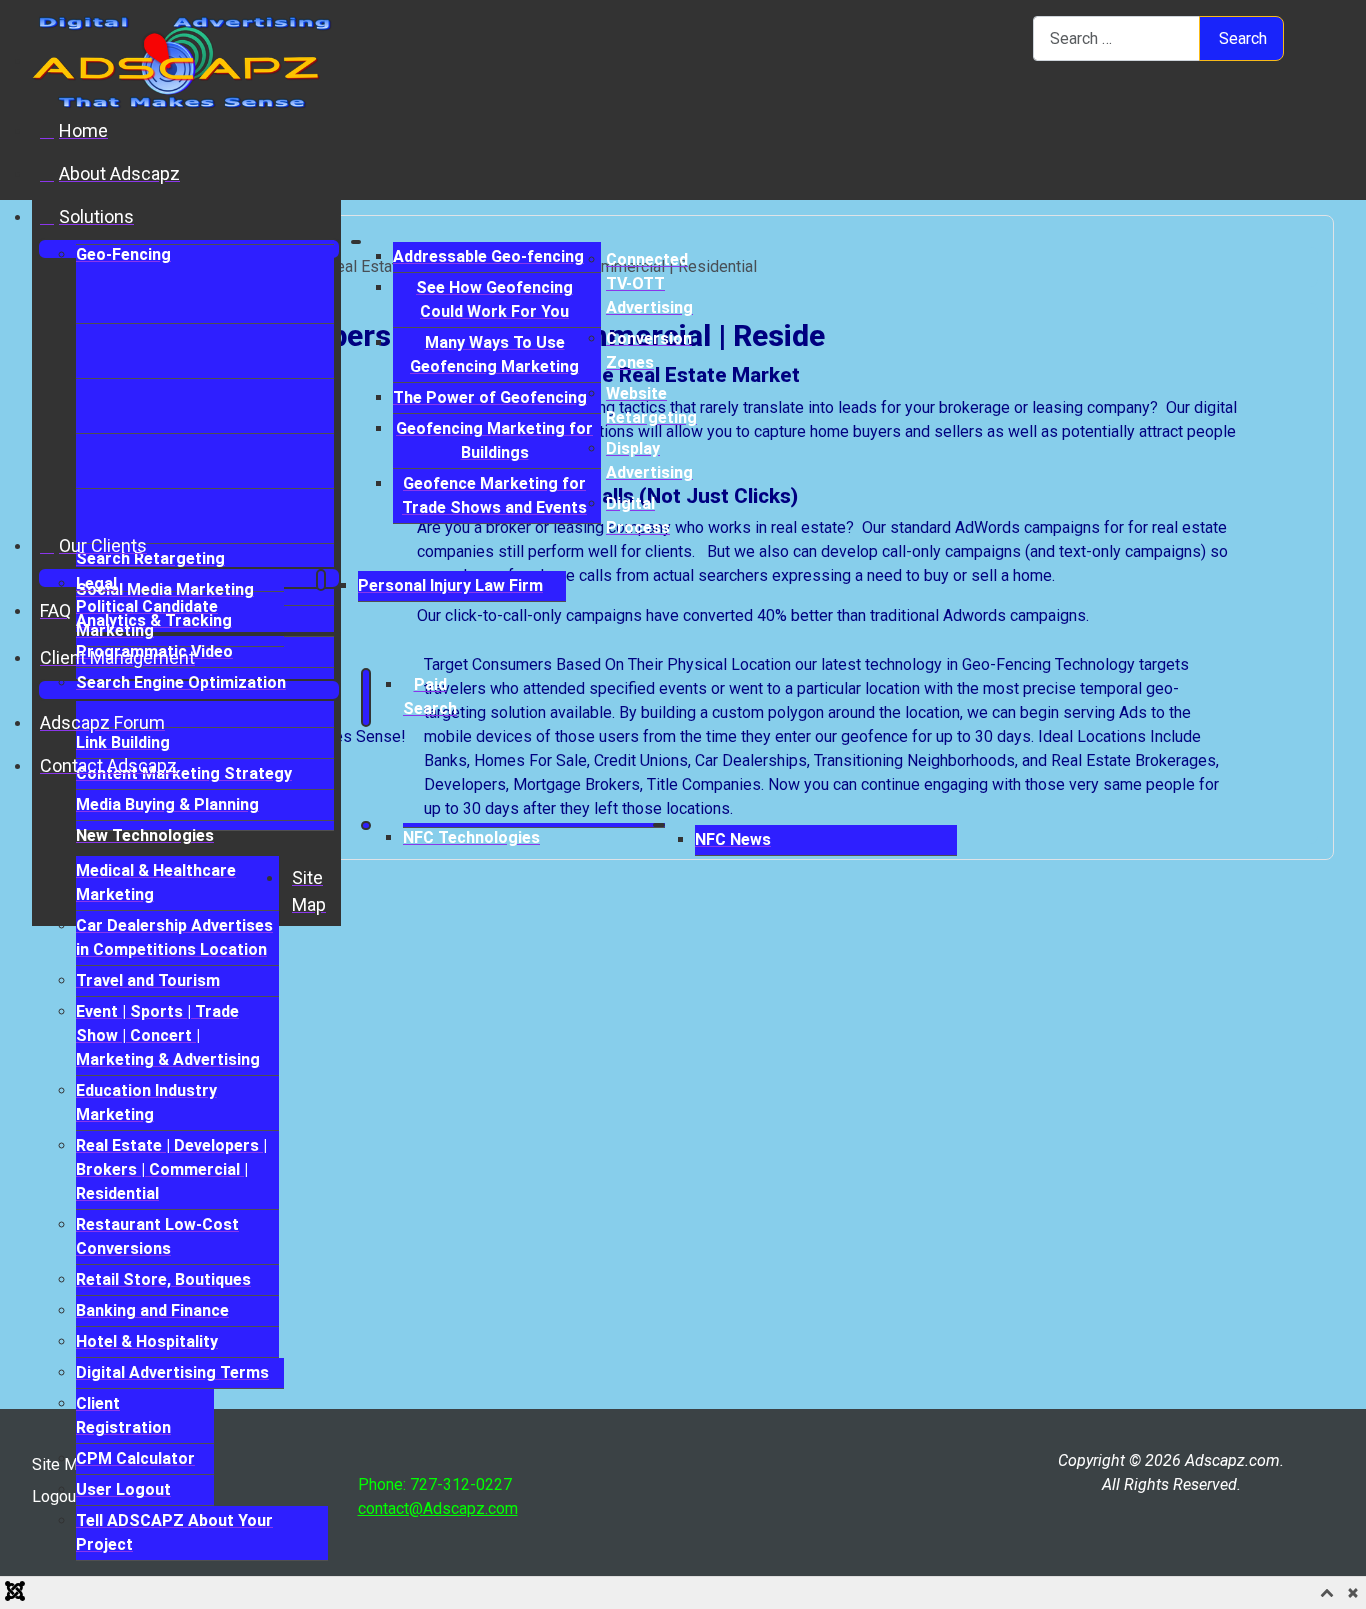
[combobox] (1116, 38)
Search (1243, 38)
